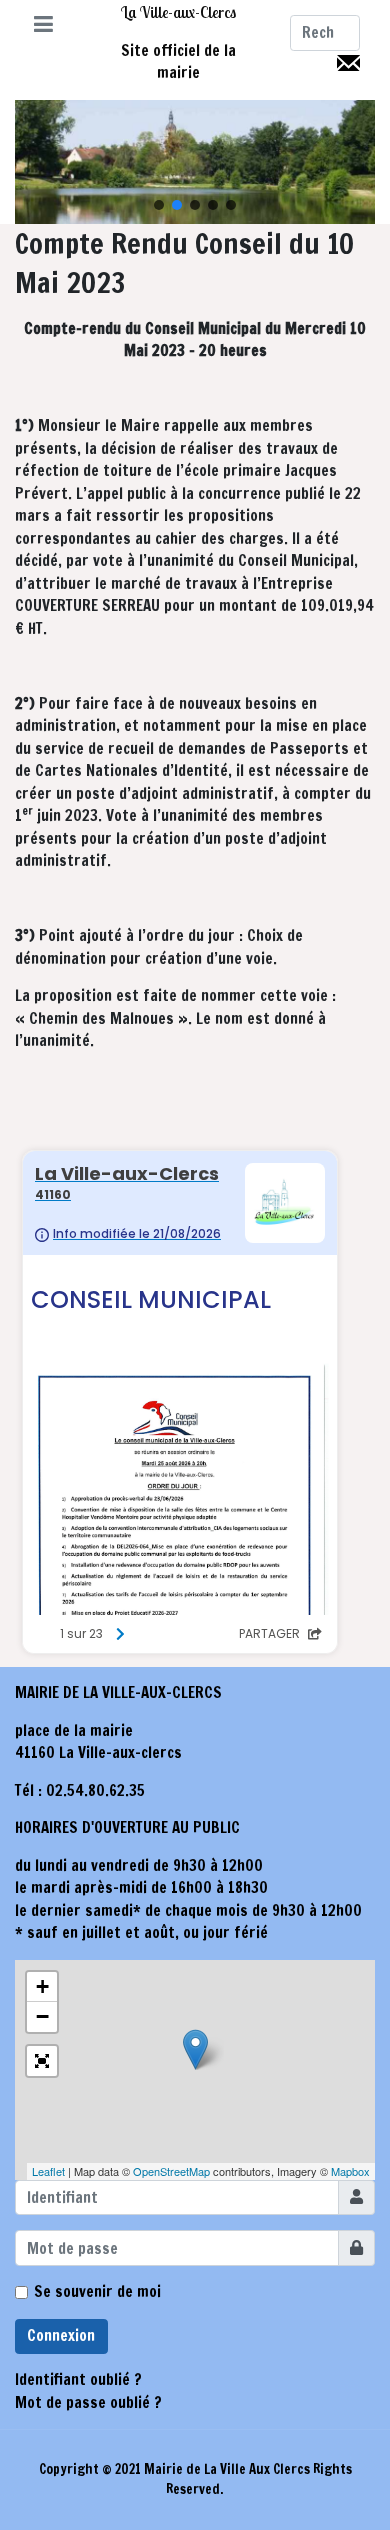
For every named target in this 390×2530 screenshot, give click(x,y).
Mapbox (350, 2171)
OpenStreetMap (171, 2171)
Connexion (61, 2335)
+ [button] (42, 1986)
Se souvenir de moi (97, 2291)
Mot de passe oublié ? (88, 2402)
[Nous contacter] (348, 61)
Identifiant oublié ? (78, 2379)
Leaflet (48, 2171)
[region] (195, 162)
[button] (43, 26)
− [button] (42, 2016)
